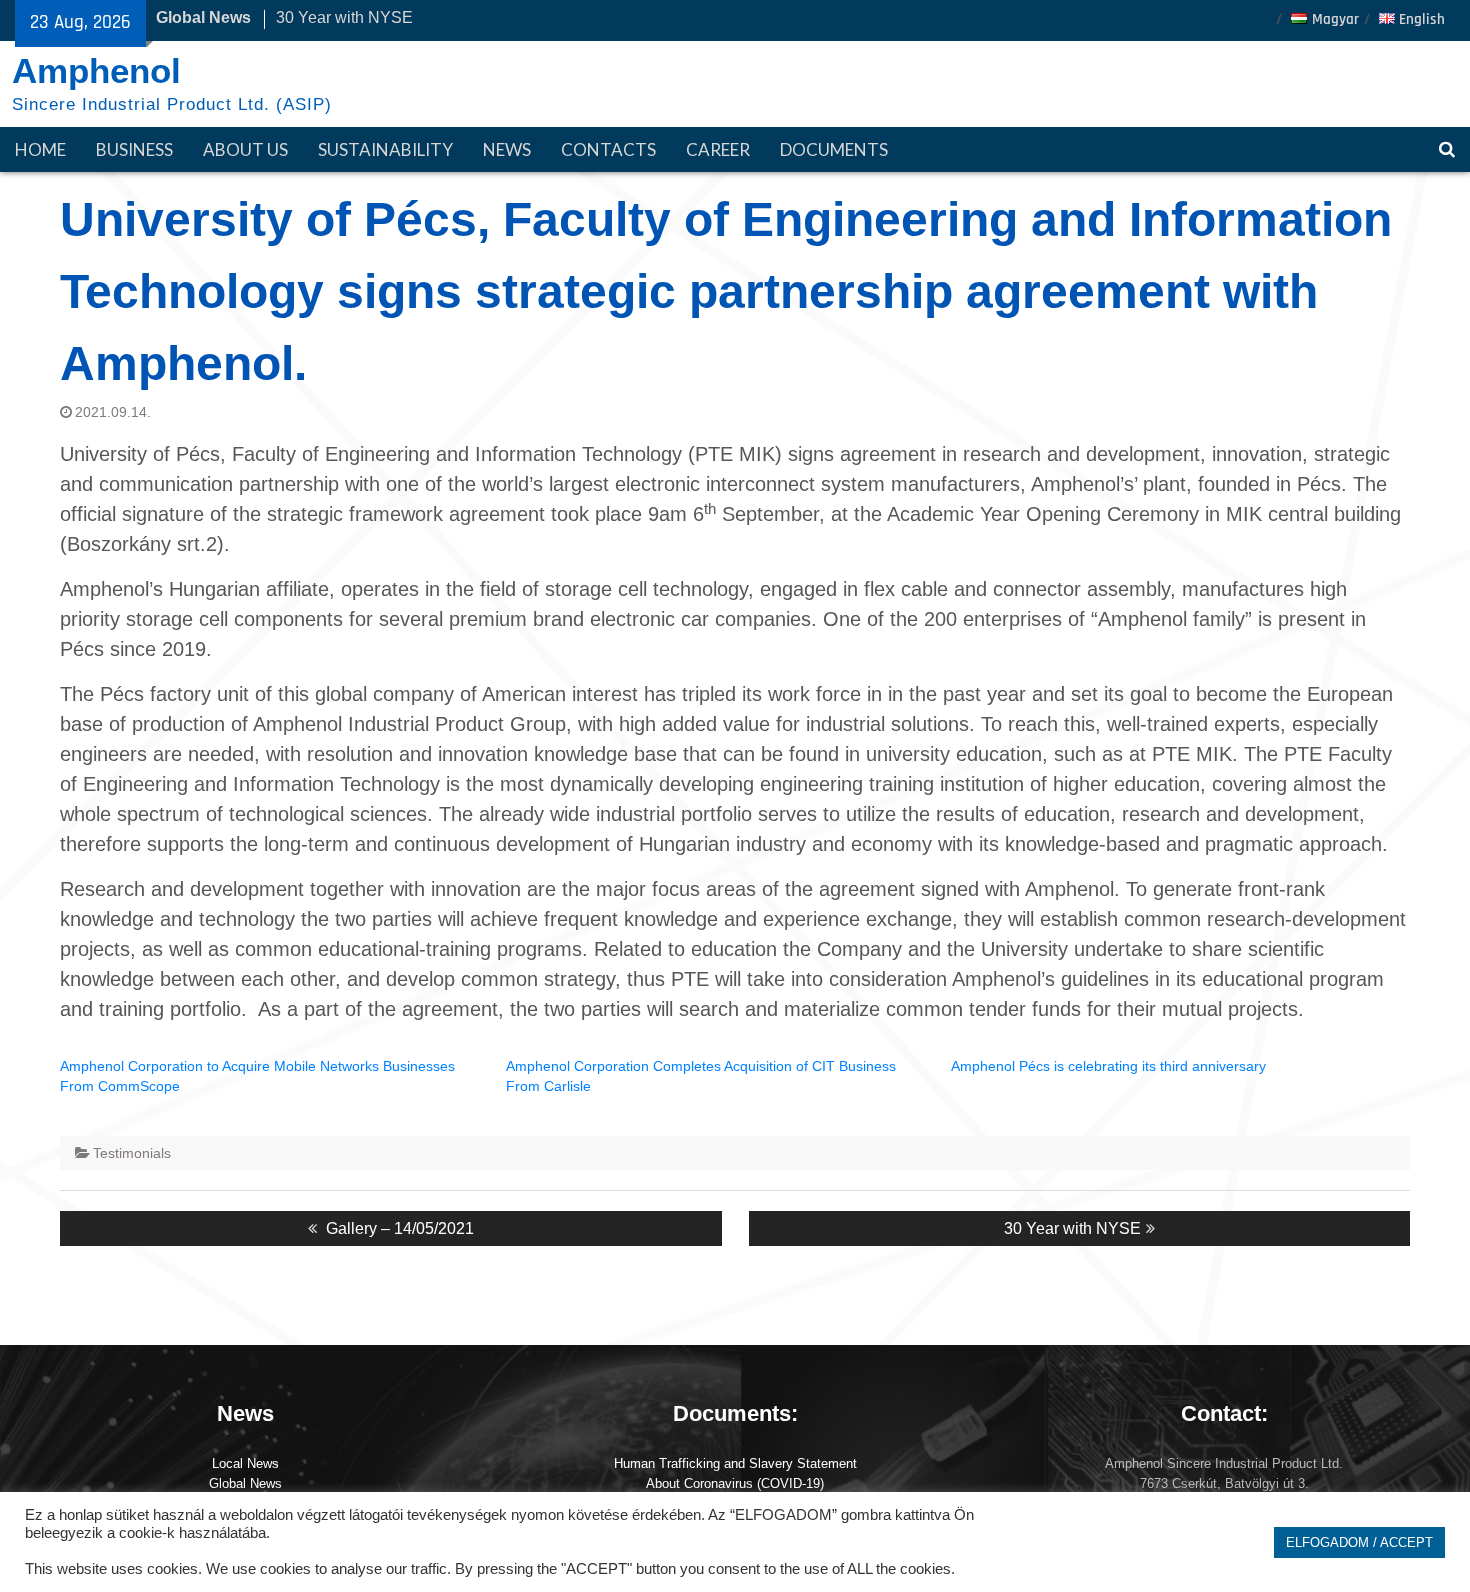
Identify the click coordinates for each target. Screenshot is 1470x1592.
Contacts (608, 149)
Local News (245, 1463)
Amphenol (96, 70)
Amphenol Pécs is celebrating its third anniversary (1108, 1066)
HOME (40, 149)
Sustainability (385, 149)
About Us (245, 149)
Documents (834, 149)
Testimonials (132, 1153)
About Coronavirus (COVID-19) (735, 1483)
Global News (245, 1483)
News (507, 149)
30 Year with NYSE (344, 17)
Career (718, 149)
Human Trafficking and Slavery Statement (735, 1463)
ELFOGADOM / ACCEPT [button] (1359, 1542)
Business (134, 149)
